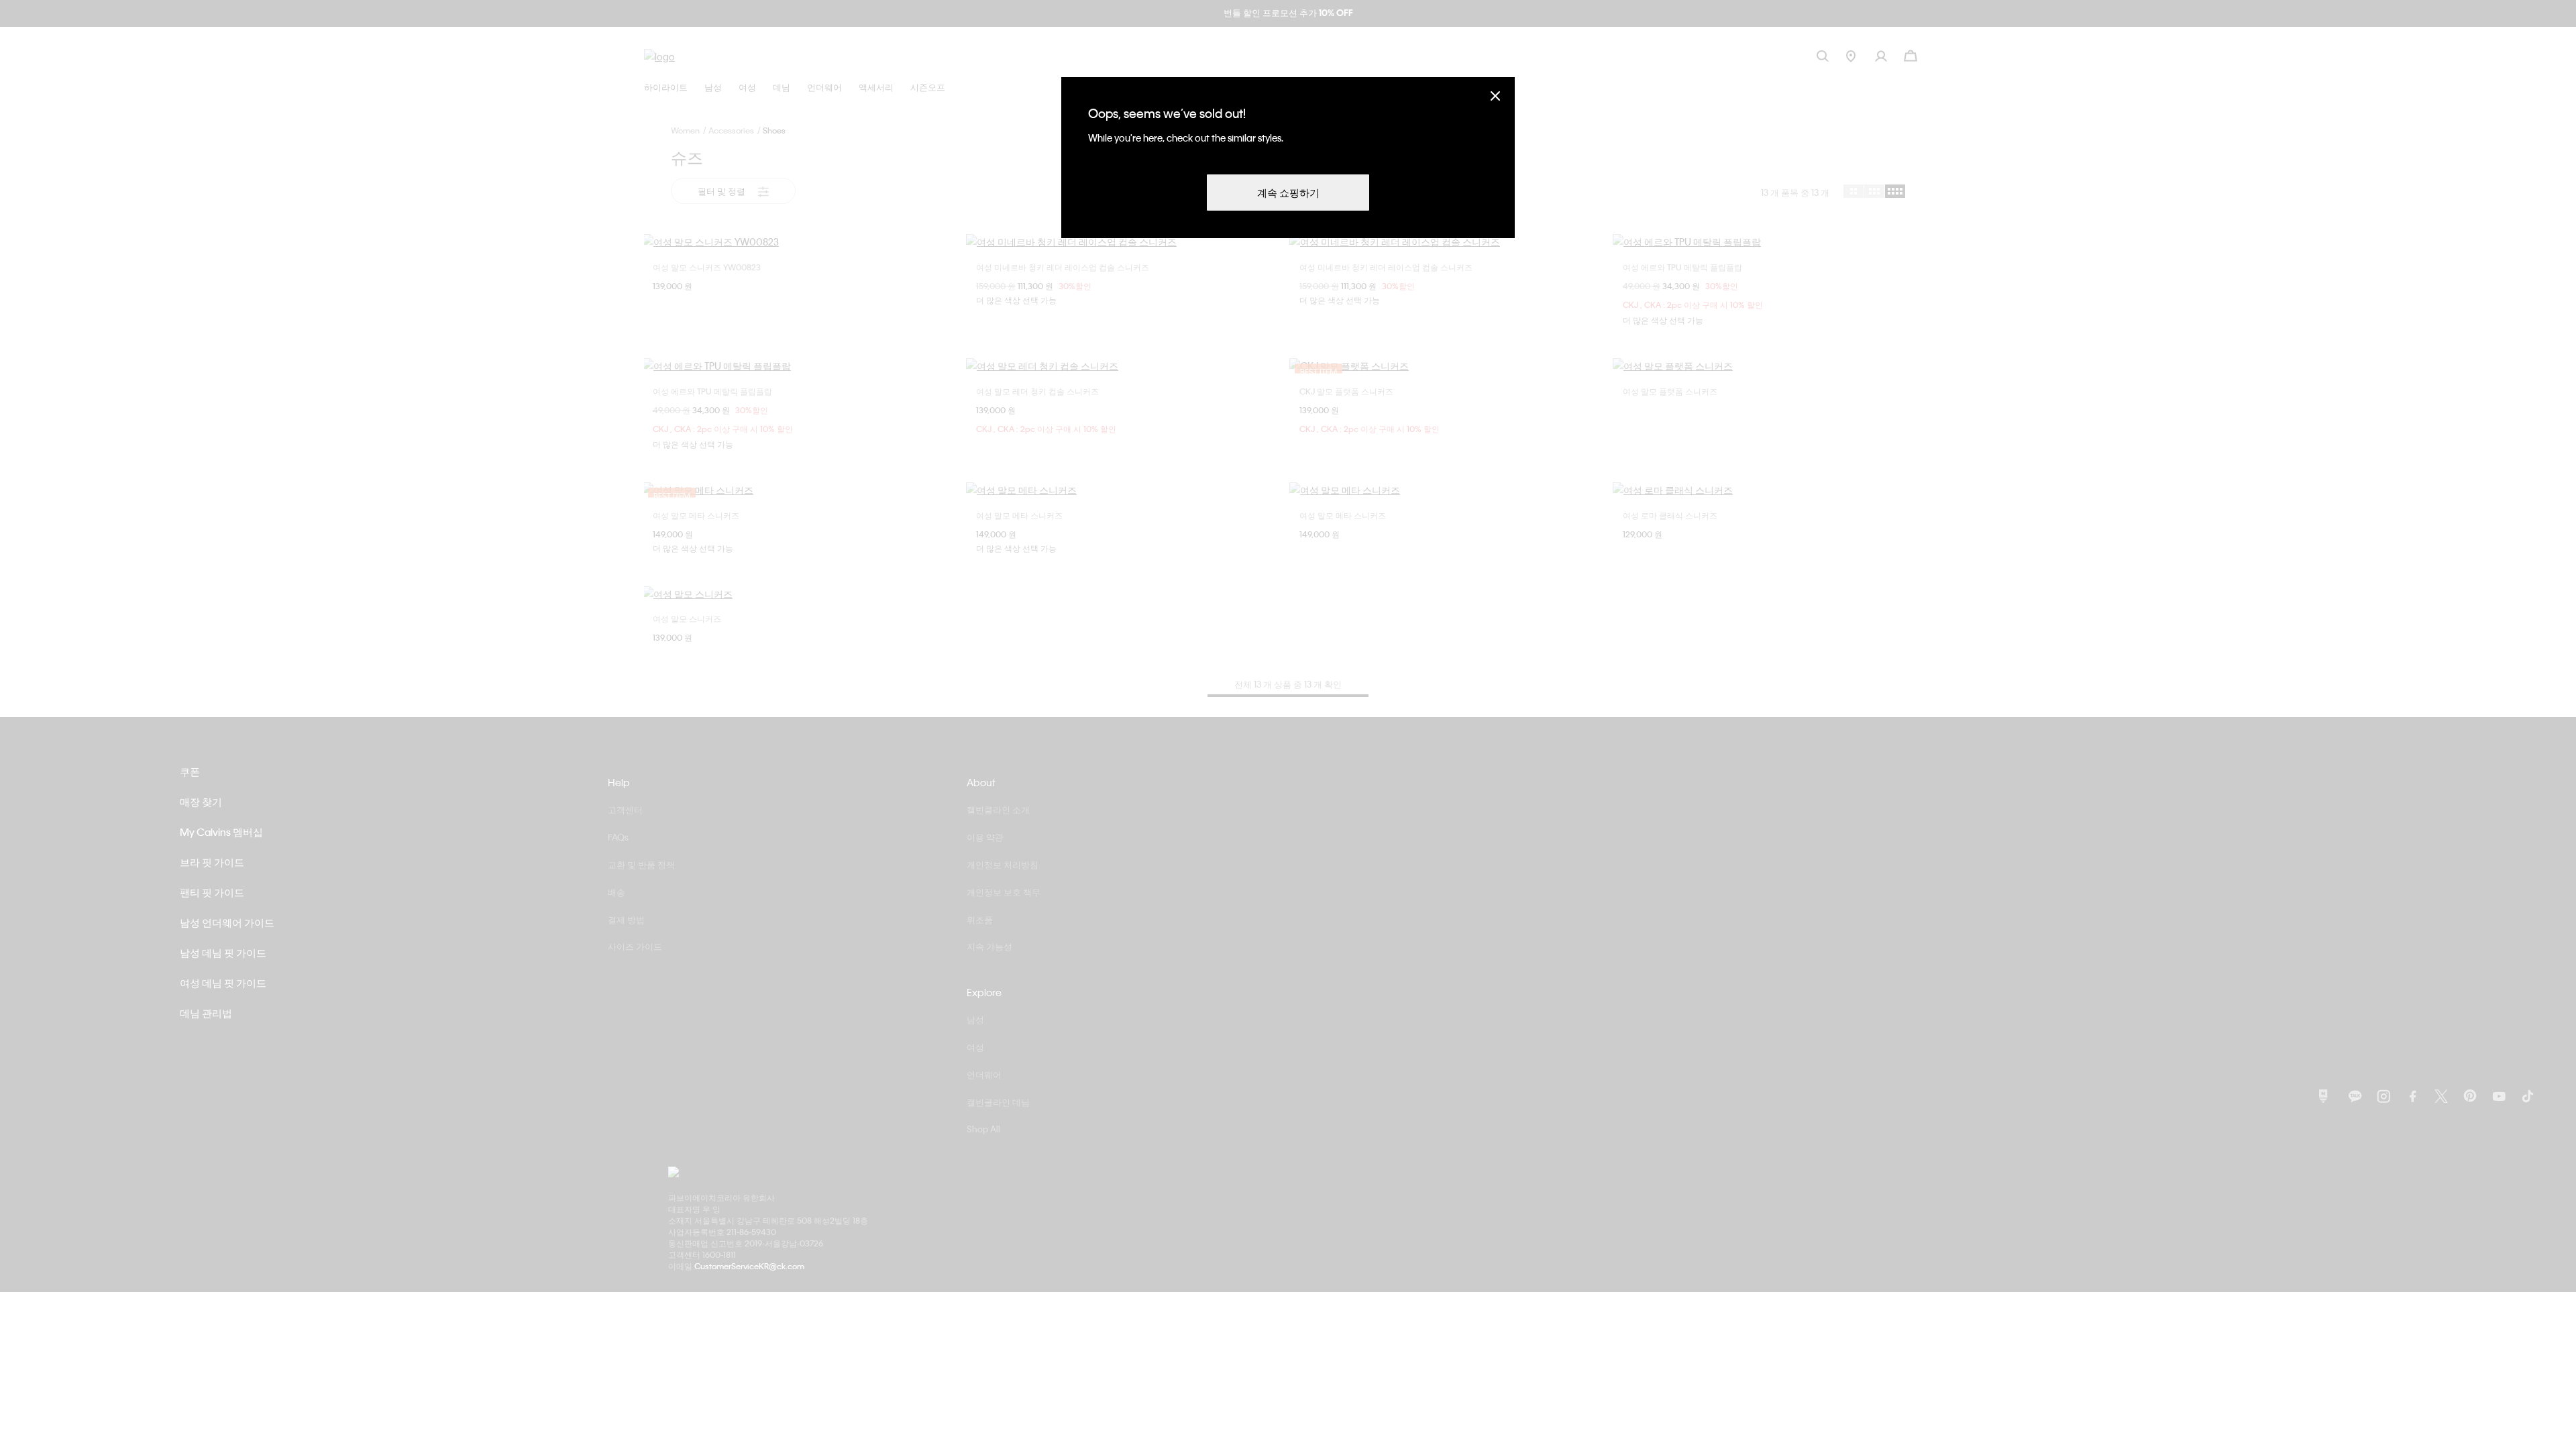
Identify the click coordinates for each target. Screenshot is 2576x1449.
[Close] (1495, 96)
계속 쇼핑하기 (1288, 193)
